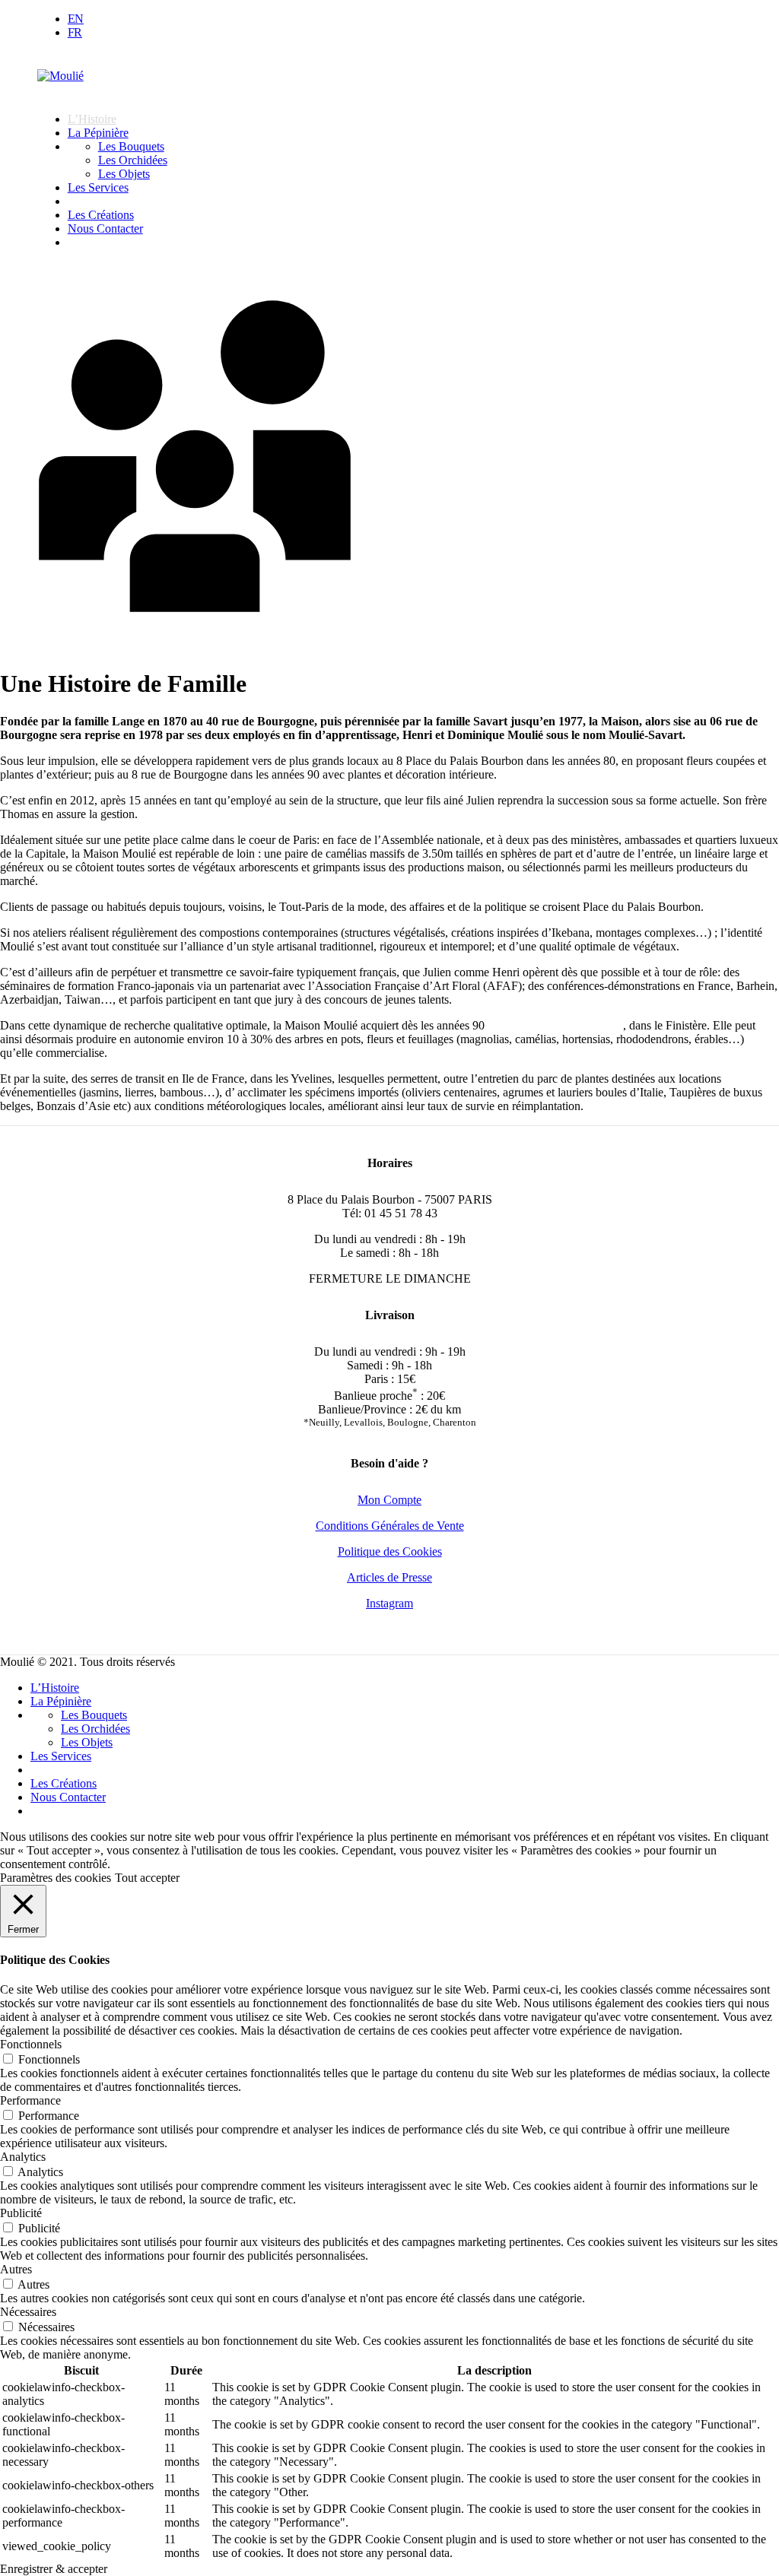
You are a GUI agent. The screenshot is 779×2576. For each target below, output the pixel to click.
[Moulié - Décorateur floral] (60, 76)
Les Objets (124, 174)
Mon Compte (389, 1500)
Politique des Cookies (390, 1551)
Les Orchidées (133, 160)
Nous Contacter (105, 228)
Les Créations (101, 215)
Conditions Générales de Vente (390, 1526)
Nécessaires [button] (28, 2312)
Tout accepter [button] (147, 1878)
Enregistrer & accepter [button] (54, 2569)
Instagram (389, 1603)
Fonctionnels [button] (31, 2044)
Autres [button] (16, 2269)
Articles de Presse (389, 1577)
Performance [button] (30, 2100)
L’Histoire (92, 119)
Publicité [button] (21, 2213)
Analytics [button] (23, 2157)
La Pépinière (98, 133)
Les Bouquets (131, 146)
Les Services (98, 187)
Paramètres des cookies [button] (56, 1878)
